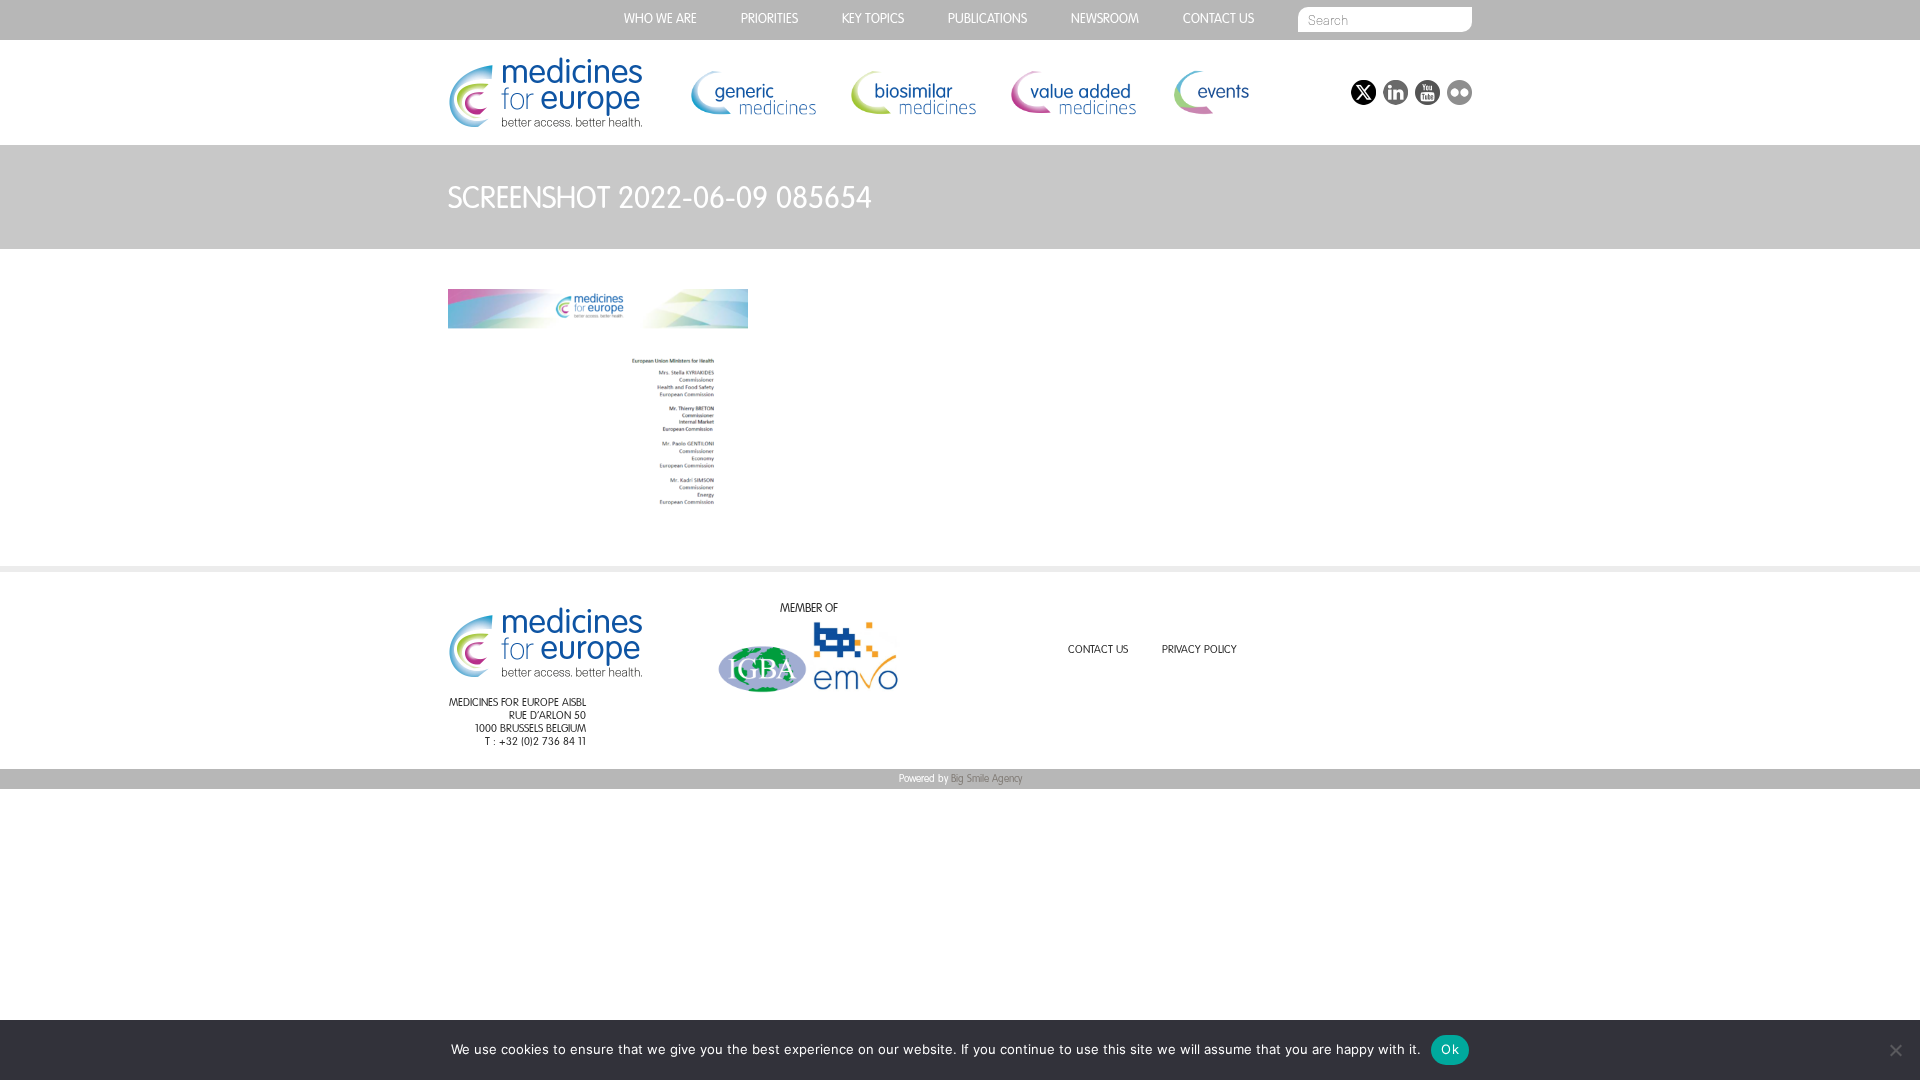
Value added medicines (1073, 92)
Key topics (873, 19)
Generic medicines (753, 92)
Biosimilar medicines (913, 92)
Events (1210, 92)
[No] (1895, 1050)
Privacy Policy (1199, 650)
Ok (1450, 1049)
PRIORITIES (769, 19)
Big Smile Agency (986, 779)
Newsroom (1105, 19)
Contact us (1218, 19)
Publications (987, 19)
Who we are (660, 19)
